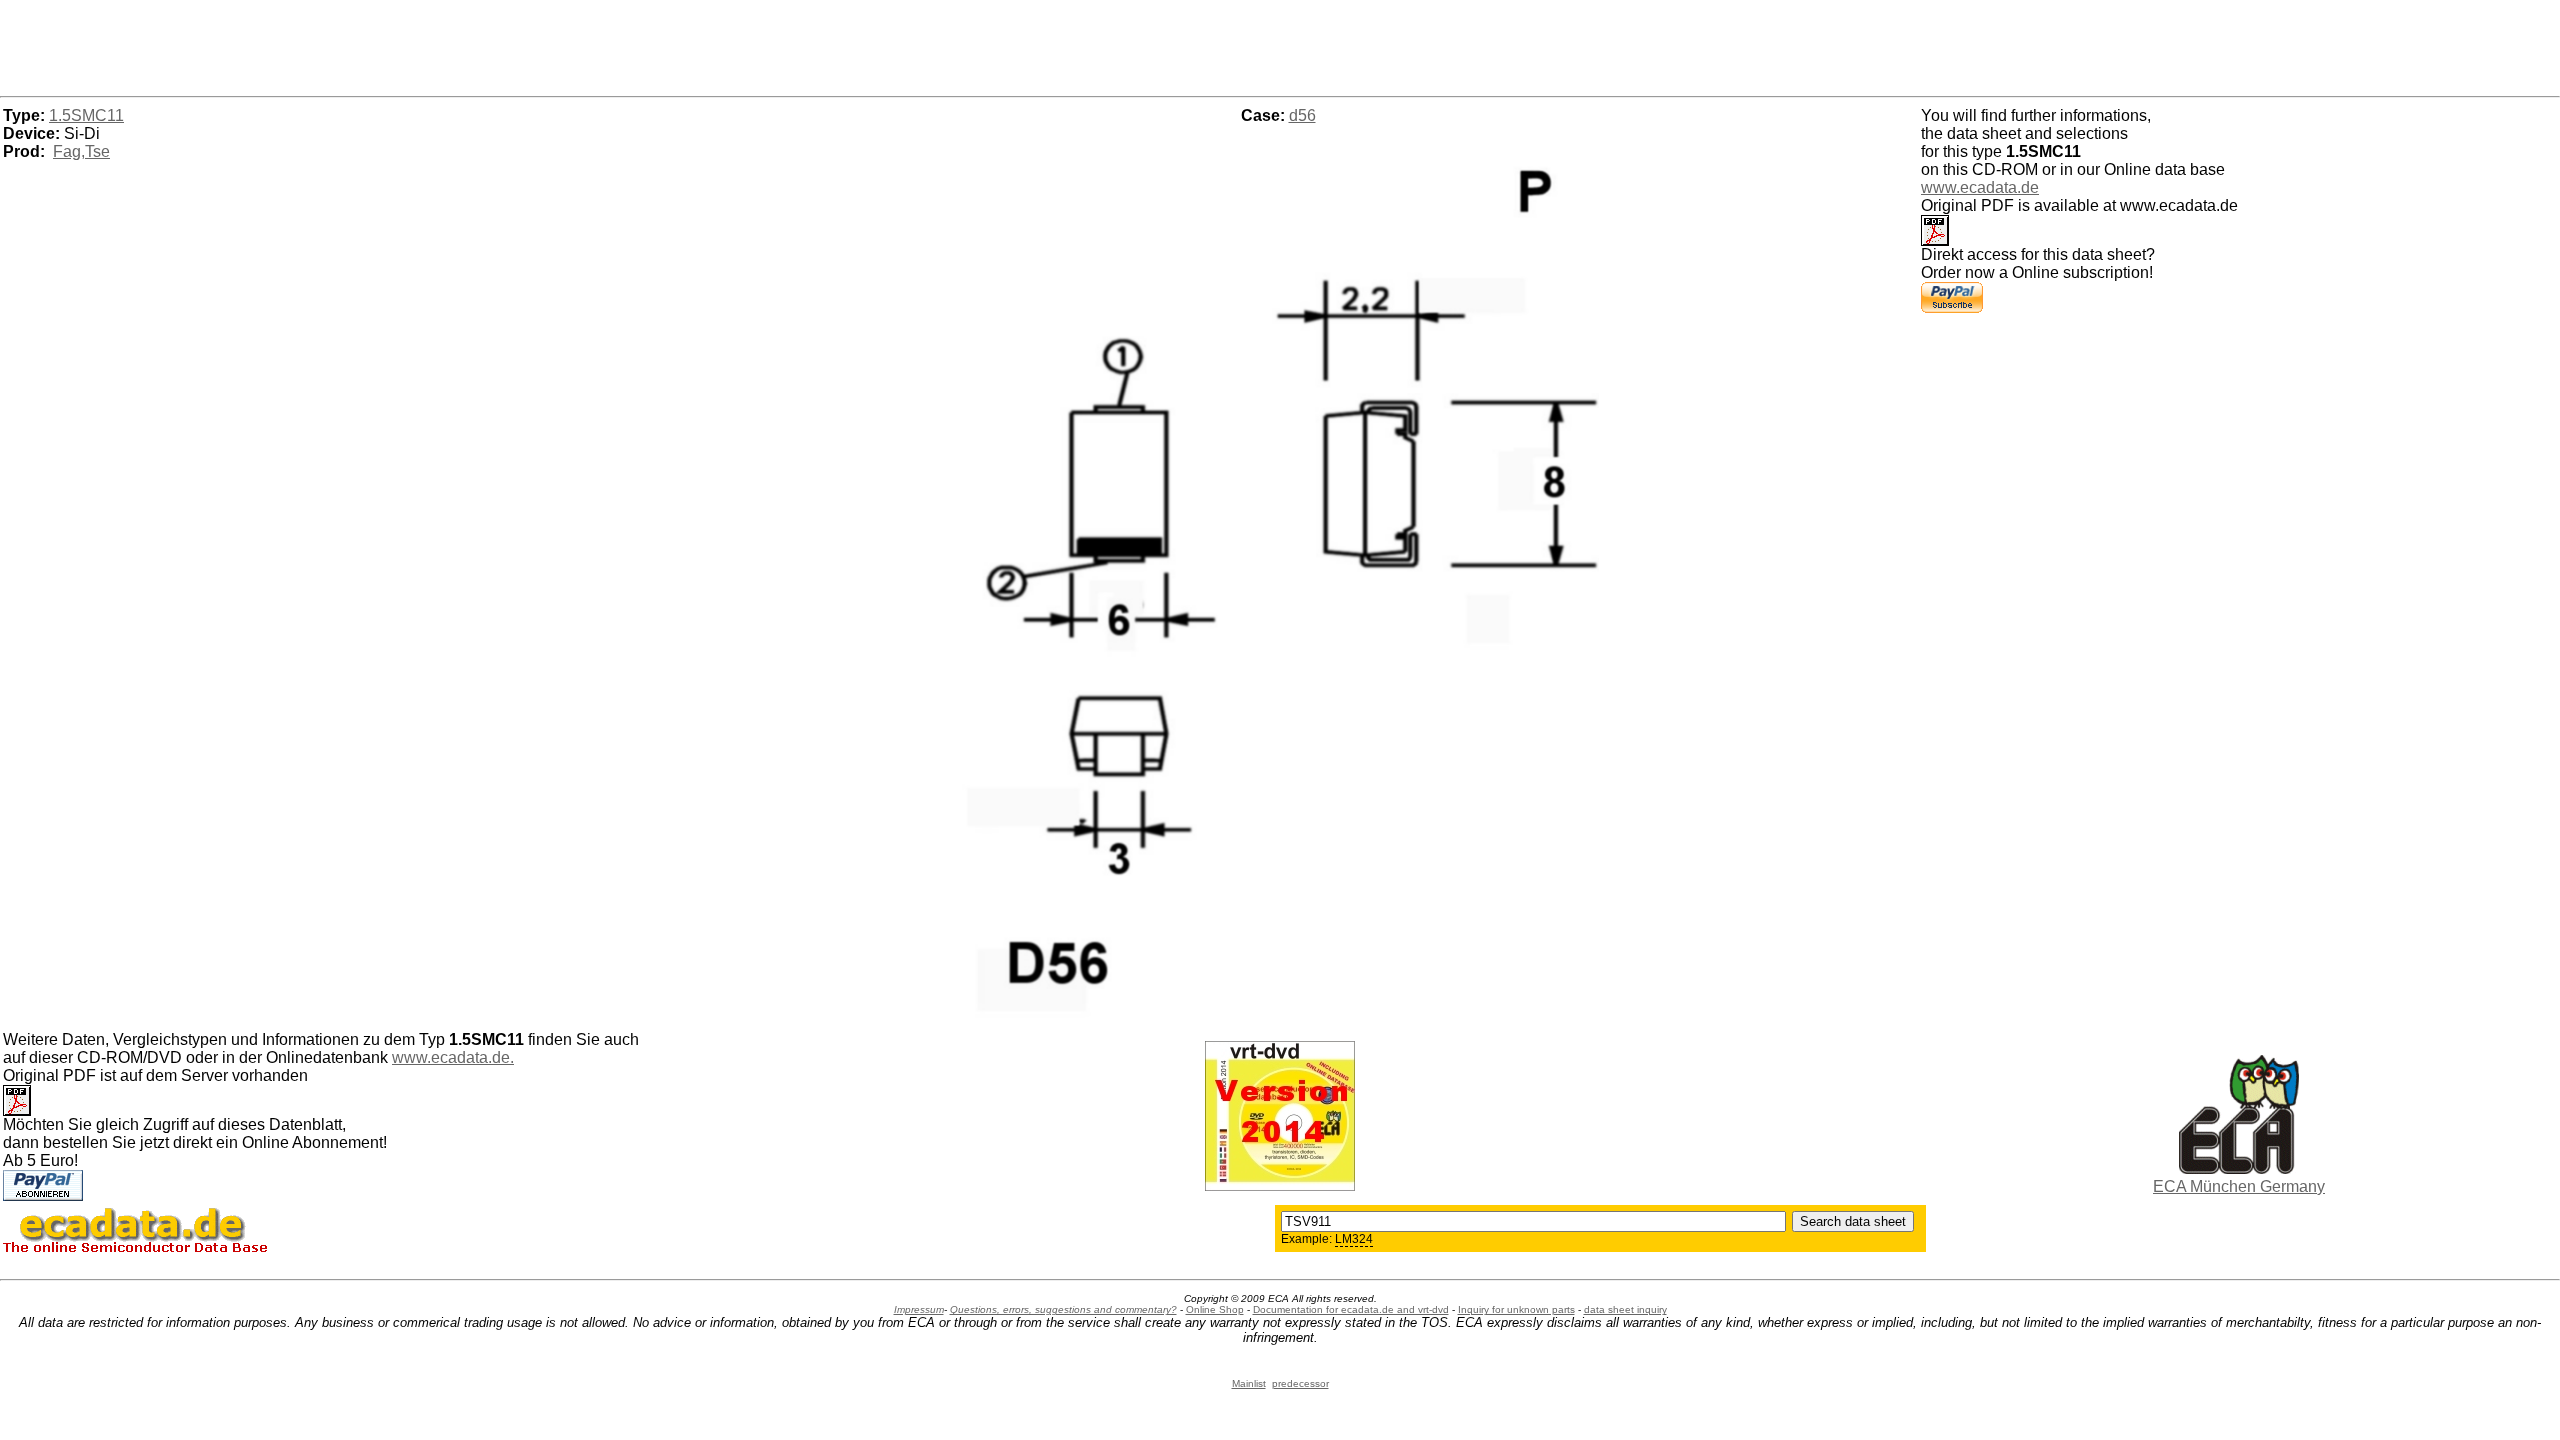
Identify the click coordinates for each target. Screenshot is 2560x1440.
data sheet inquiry (1625, 1309)
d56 (1302, 115)
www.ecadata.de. (453, 1057)
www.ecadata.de (1980, 187)
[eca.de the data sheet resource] (2239, 1168)
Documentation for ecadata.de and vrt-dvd (1351, 1309)
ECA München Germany (2239, 1186)
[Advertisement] (1280, 45)
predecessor (1300, 1383)
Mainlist (1249, 1383)
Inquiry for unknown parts (1516, 1309)
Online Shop (1215, 1309)
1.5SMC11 (86, 115)
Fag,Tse (81, 151)
